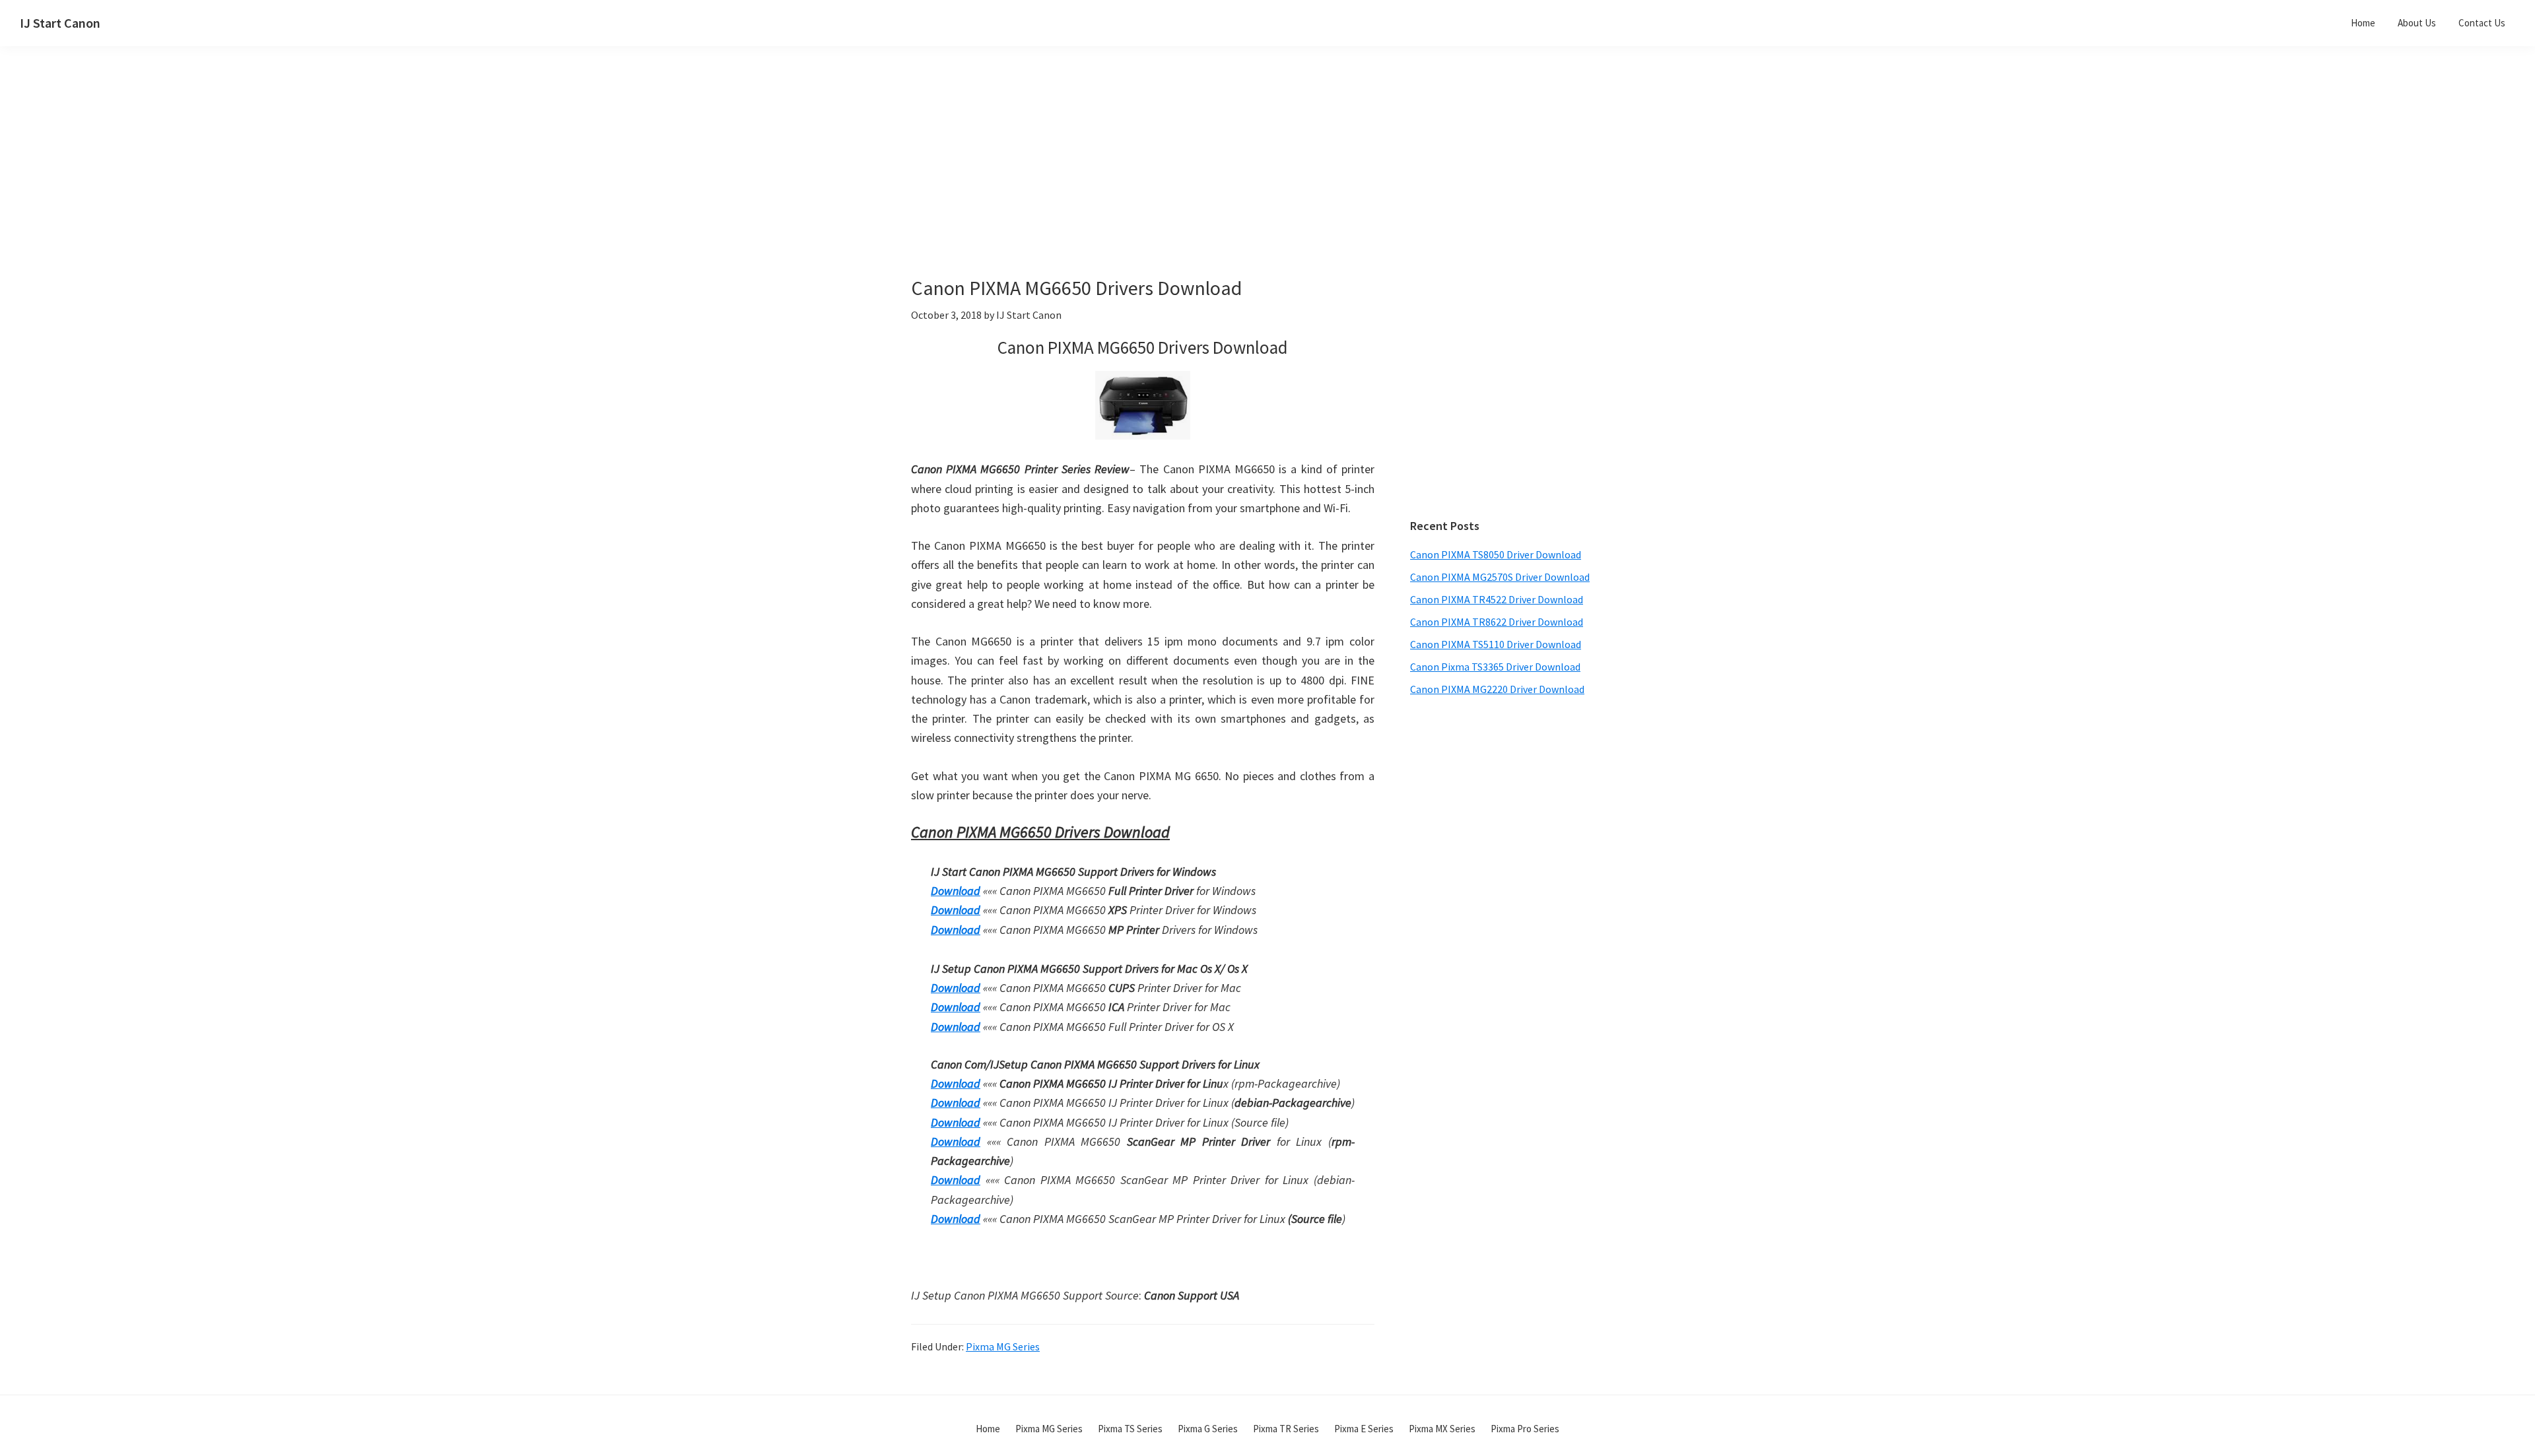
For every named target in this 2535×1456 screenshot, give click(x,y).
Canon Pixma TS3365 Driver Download (1495, 667)
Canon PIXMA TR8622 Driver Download (1497, 622)
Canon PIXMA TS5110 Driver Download (1496, 644)
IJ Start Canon (60, 23)
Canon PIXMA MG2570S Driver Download (1500, 577)
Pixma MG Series (1003, 1346)
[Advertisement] (1175, 183)
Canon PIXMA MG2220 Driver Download (1497, 689)
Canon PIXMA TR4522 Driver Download (1497, 599)
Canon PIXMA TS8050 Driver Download (1496, 554)
